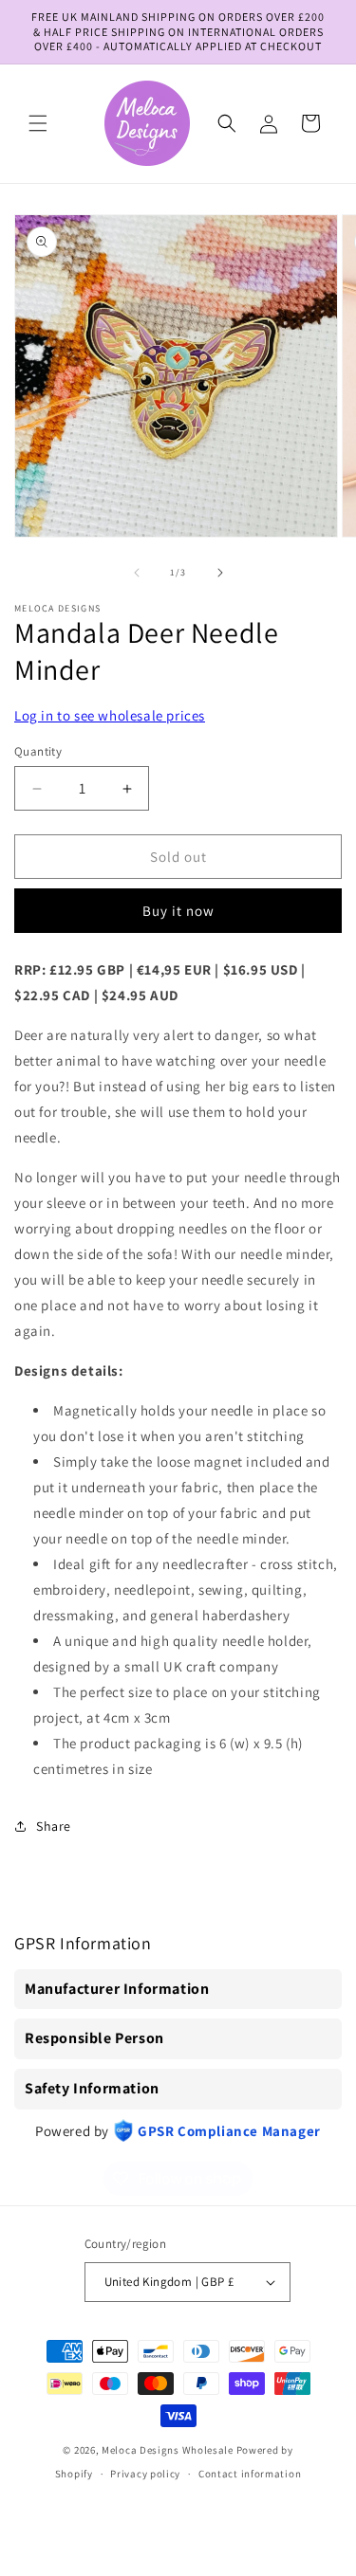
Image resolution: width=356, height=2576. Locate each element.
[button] (38, 123)
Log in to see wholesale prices (110, 715)
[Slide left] (137, 573)
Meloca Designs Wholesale (168, 2450)
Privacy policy (145, 2474)
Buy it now (178, 911)
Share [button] (54, 1826)
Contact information (250, 2474)
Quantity (38, 751)
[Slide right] (220, 573)
